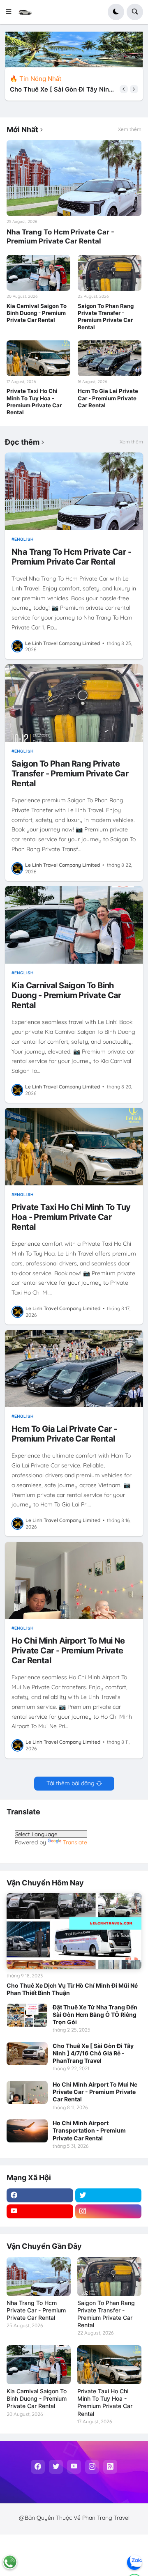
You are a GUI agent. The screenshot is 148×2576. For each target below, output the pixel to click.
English (24, 539)
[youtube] (40, 2211)
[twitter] (109, 2195)
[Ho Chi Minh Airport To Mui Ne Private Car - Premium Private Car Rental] (74, 1581)
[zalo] (134, 2562)
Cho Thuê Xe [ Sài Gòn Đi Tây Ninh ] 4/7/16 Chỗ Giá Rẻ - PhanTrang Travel (93, 2053)
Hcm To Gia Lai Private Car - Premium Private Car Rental (108, 398)
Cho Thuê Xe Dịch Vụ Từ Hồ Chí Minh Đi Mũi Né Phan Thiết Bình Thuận (72, 1989)
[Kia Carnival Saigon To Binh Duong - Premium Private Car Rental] (38, 273)
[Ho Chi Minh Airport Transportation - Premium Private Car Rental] (27, 2131)
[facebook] (40, 2195)
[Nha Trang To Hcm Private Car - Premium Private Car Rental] (74, 178)
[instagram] (109, 2211)
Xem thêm (130, 129)
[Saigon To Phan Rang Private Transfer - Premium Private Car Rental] (110, 273)
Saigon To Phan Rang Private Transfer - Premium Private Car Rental (106, 317)
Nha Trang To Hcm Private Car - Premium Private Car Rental (60, 236)
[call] (10, 2562)
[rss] (110, 2467)
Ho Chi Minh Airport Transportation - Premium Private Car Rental (89, 2130)
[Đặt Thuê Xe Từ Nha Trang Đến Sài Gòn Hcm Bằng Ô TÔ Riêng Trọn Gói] (27, 2015)
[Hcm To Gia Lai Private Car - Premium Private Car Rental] (110, 358)
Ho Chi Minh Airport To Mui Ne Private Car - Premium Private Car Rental (61, 90)
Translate (75, 1842)
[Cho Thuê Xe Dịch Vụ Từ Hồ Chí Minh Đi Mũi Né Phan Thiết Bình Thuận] (74, 1931)
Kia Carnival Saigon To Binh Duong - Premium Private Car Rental (37, 313)
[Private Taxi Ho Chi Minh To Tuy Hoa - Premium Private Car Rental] (38, 358)
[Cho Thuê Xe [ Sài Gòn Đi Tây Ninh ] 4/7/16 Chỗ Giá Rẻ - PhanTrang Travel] (27, 2054)
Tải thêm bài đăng (71, 1783)
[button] (11, 12)
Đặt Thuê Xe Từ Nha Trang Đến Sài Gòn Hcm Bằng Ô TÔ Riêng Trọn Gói (95, 2015)
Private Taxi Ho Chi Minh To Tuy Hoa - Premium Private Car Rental (34, 402)
